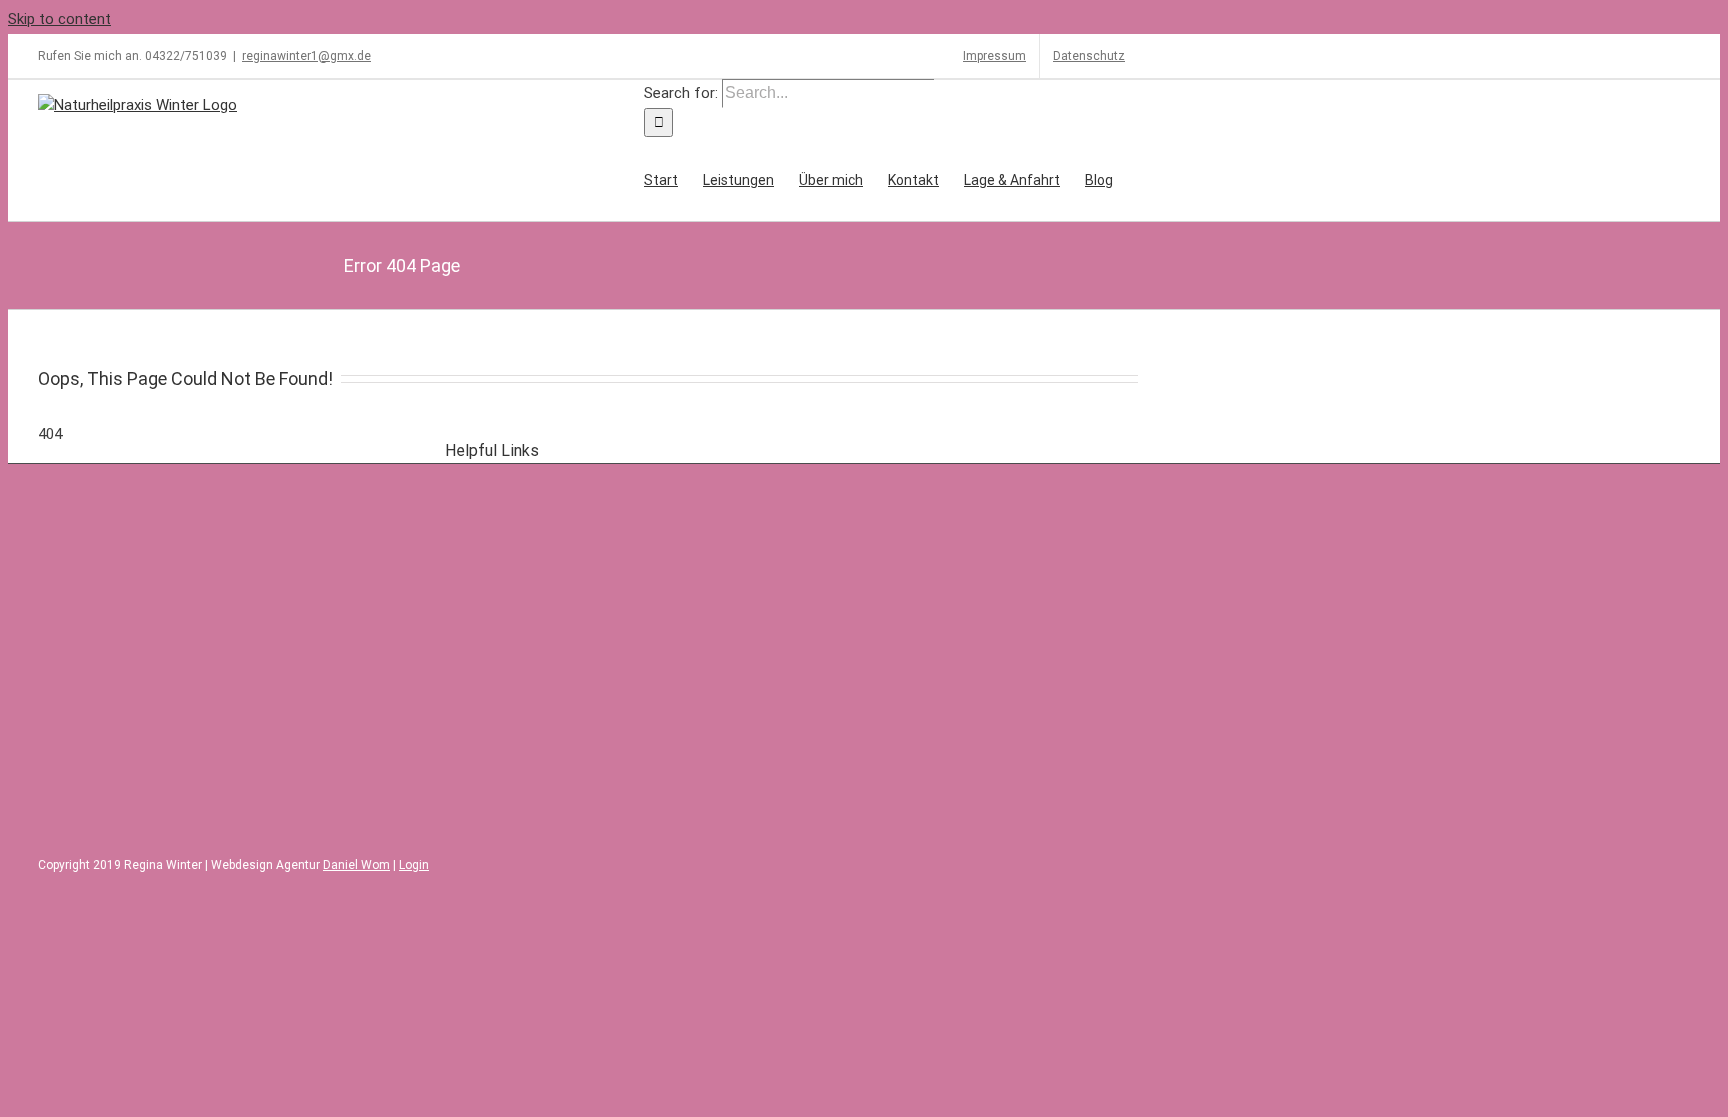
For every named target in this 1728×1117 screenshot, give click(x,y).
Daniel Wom (356, 865)
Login (414, 865)
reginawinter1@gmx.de (306, 56)
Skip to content (59, 19)
